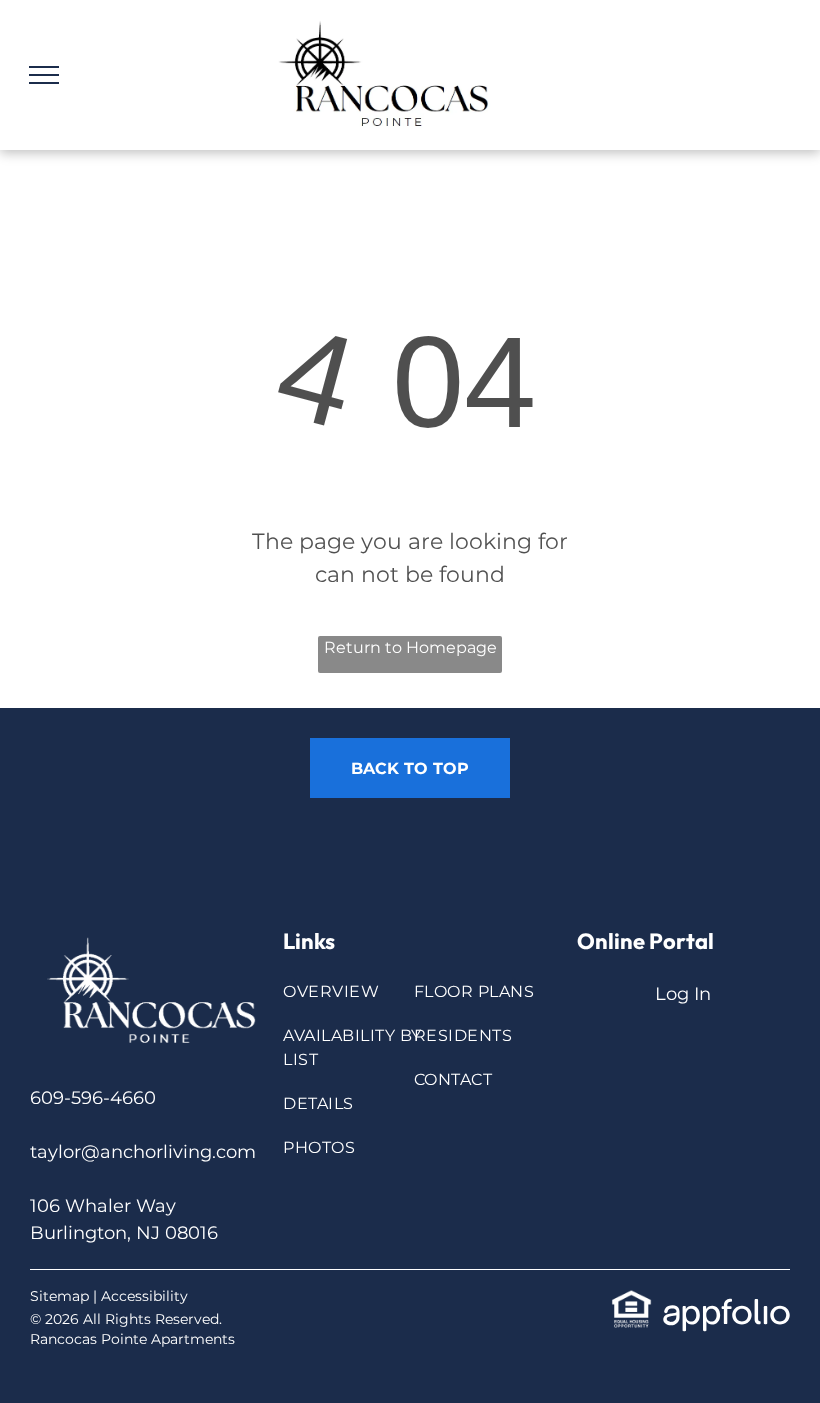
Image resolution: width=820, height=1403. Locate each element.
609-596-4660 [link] (93, 1098)
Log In (683, 994)
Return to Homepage (410, 647)
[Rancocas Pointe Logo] (156, 936)
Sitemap (59, 1296)
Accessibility (144, 1296)
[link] (631, 1302)
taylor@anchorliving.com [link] (143, 1152)
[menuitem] (356, 1002)
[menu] (44, 75)
